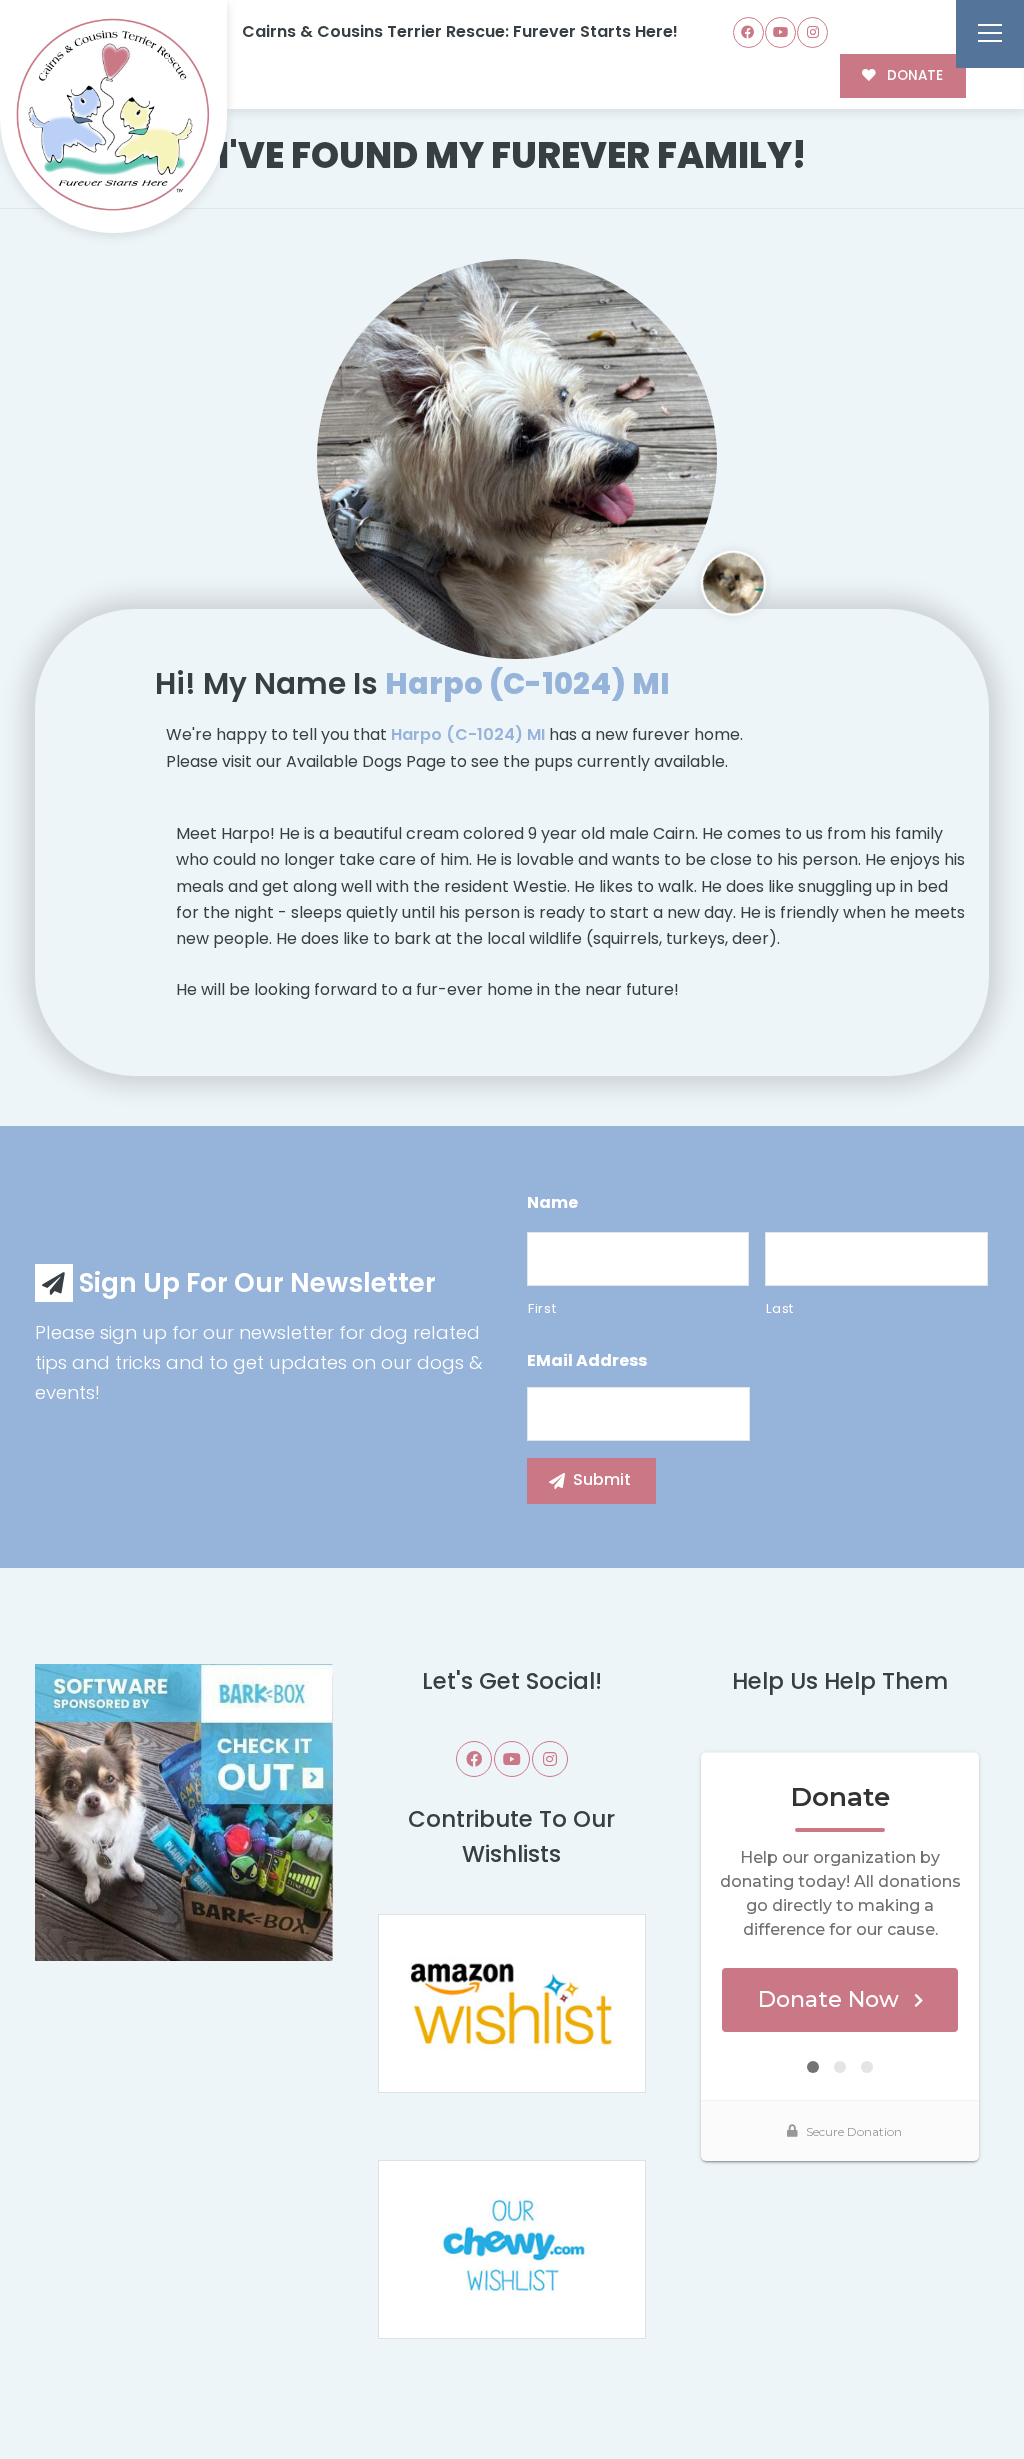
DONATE (913, 75)
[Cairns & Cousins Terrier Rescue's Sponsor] (184, 1811)
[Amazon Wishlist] (512, 2002)
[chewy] (512, 2248)
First (542, 1308)
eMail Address (587, 1361)
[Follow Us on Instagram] (812, 32)
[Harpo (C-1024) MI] (517, 459)
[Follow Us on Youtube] (780, 32)
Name (552, 1203)
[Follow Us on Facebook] (748, 32)
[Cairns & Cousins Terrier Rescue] (114, 117)
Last (780, 1308)
